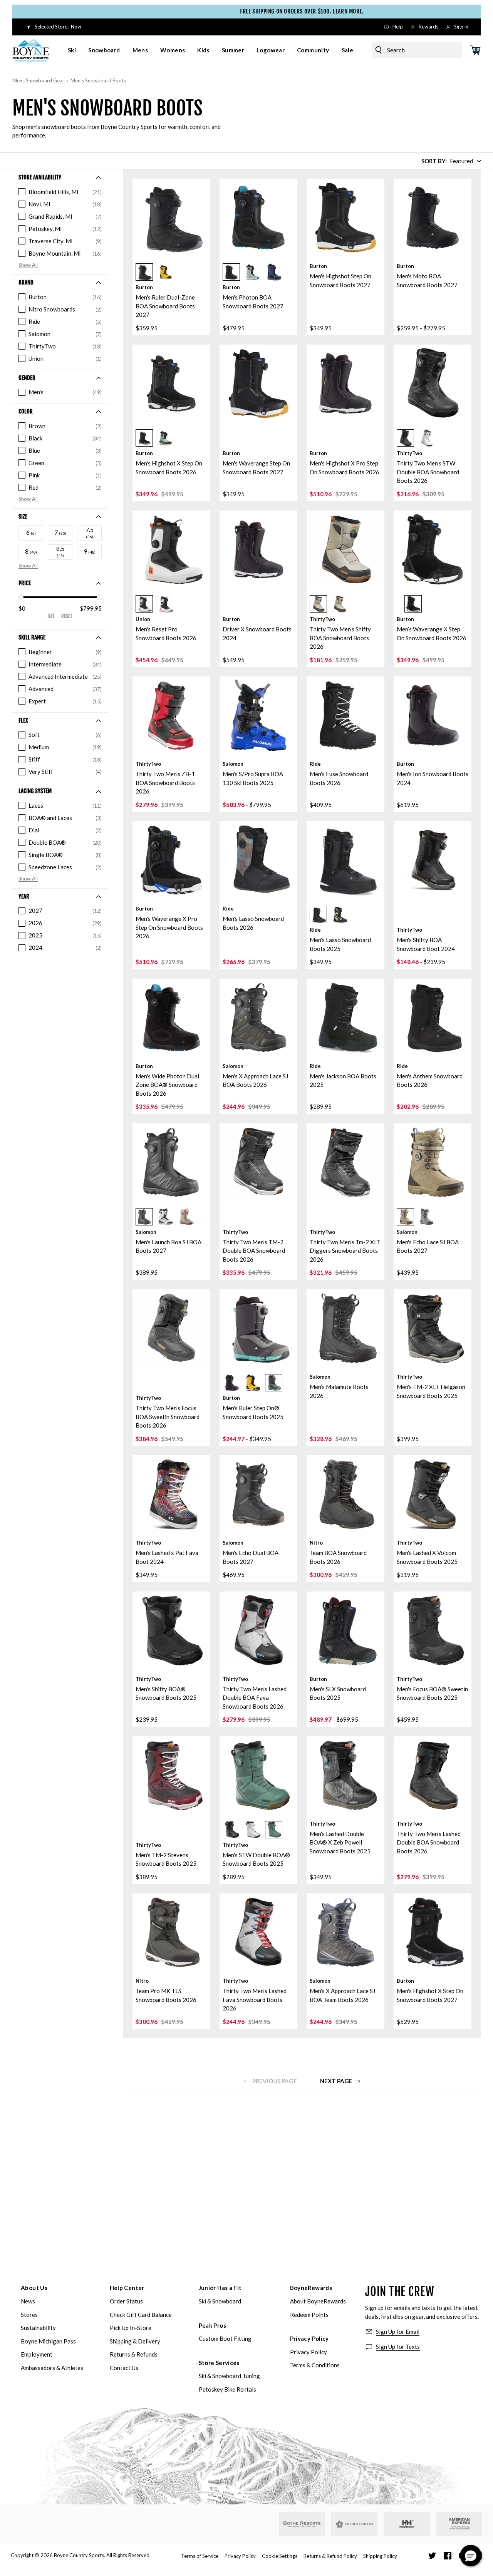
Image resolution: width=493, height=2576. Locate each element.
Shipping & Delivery (135, 2341)
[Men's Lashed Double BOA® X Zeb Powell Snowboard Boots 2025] (345, 1775)
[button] (171, 270)
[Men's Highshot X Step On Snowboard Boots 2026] (171, 383)
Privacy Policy (309, 2338)
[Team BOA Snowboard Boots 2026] (345, 1494)
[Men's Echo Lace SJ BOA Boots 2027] (433, 1162)
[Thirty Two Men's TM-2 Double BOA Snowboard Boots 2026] (258, 1162)
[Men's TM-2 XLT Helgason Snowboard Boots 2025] (433, 1328)
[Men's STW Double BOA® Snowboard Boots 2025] (258, 1775)
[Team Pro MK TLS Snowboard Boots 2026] (171, 1932)
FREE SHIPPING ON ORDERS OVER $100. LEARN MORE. (251, 11)
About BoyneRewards (318, 2301)
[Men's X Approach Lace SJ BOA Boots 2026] (258, 1018)
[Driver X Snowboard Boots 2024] (258, 549)
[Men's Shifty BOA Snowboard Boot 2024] (433, 860)
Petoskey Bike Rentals (227, 2389)
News (28, 2301)
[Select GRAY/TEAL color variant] (274, 1383)
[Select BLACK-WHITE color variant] (165, 1217)
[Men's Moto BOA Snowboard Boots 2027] (433, 218)
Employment (37, 2354)
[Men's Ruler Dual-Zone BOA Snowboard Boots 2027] (171, 218)
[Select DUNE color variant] (405, 1217)
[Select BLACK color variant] (144, 272)
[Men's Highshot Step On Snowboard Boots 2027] (345, 218)
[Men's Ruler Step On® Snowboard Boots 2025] (258, 1328)
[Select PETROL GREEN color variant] (252, 272)
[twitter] (432, 2556)
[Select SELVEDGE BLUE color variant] (274, 272)
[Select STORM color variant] (340, 915)
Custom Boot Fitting (225, 2338)
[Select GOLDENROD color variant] (165, 272)
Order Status (126, 2301)
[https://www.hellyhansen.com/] (407, 2524)
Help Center (127, 2288)
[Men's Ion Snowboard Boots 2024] (433, 715)
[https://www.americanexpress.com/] (459, 2524)
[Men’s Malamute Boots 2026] (345, 1328)
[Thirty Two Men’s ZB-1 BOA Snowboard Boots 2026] (171, 715)
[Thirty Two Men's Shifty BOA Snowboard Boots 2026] (345, 549)
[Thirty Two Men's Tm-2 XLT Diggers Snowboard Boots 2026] (345, 1162)
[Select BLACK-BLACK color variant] (231, 1830)
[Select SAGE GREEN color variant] (165, 438)
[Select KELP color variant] (187, 1217)
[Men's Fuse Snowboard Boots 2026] (345, 715)
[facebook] (448, 2556)
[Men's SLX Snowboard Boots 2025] (345, 1630)
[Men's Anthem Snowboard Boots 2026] (433, 1018)
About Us (34, 2288)
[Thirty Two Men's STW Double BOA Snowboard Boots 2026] (433, 383)
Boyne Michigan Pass (48, 2341)
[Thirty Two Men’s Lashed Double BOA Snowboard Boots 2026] (433, 1775)
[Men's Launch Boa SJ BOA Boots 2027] (171, 1162)
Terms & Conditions (315, 2365)
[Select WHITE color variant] (427, 438)
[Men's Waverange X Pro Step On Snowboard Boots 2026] (171, 860)
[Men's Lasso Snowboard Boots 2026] (258, 860)
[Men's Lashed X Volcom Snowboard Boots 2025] (433, 1494)
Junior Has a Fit (220, 2288)
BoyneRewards (311, 2288)
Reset (67, 616)
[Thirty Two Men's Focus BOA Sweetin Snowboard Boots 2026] (171, 1328)
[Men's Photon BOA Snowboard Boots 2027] (258, 218)
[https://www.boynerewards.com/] (354, 2524)
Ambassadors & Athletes (52, 2368)
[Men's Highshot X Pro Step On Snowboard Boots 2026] (345, 383)
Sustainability (38, 2328)
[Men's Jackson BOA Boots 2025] (345, 1018)
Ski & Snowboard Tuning (229, 2376)
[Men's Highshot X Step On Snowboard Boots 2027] (433, 1932)
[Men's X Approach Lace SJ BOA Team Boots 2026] (345, 1932)
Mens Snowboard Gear (38, 80)
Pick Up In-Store (131, 2328)
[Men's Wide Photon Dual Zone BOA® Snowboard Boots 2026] (171, 1018)
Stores (29, 2315)
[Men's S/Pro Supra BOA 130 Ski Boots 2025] (258, 715)
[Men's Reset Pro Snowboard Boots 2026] (171, 549)
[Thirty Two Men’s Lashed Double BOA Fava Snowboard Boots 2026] (258, 1630)
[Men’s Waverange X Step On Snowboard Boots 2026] (433, 549)
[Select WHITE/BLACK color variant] (144, 604)
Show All (28, 265)
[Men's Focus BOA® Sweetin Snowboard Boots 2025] (433, 1630)
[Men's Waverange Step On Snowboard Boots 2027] (258, 383)
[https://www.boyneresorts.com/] (302, 2524)
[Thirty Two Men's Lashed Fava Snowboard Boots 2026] (258, 1932)
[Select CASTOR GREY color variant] (427, 1217)
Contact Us (124, 2368)
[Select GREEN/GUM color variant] (274, 1830)
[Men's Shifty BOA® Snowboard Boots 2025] (171, 1630)
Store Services (219, 2363)
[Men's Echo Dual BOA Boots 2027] (258, 1494)
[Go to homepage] (31, 50)
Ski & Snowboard (220, 2301)
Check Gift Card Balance (141, 2315)
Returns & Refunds (134, 2354)
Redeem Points (309, 2315)
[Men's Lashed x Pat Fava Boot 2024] (171, 1494)
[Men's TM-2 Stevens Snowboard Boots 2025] (171, 1775)
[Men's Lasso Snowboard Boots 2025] (345, 860)
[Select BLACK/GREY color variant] (318, 604)
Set (51, 616)
